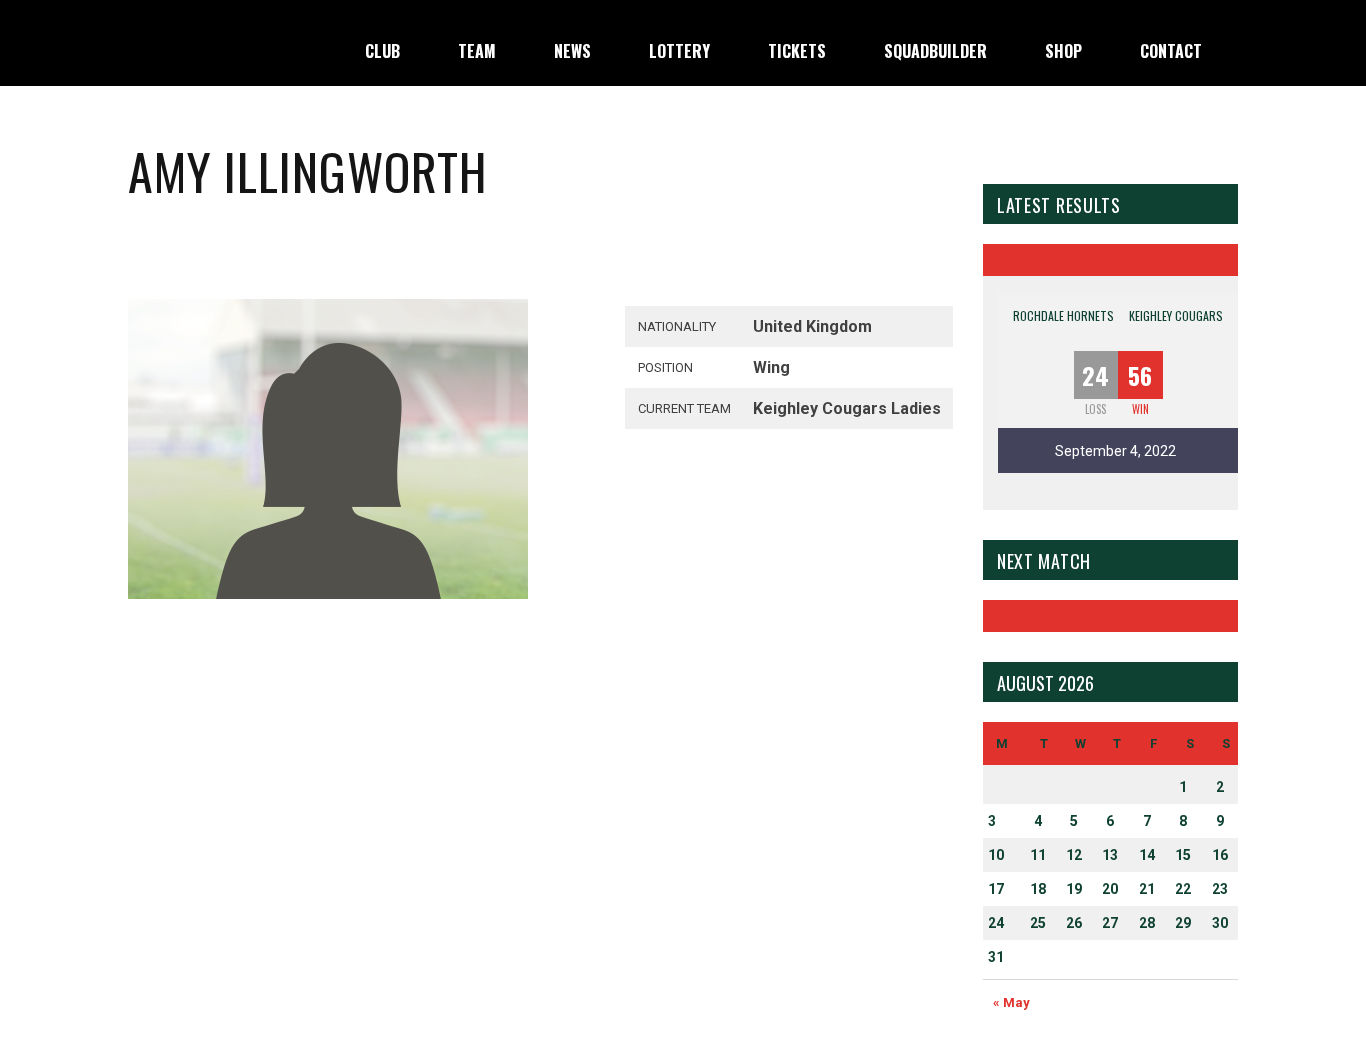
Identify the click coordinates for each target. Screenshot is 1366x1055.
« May (1011, 1002)
